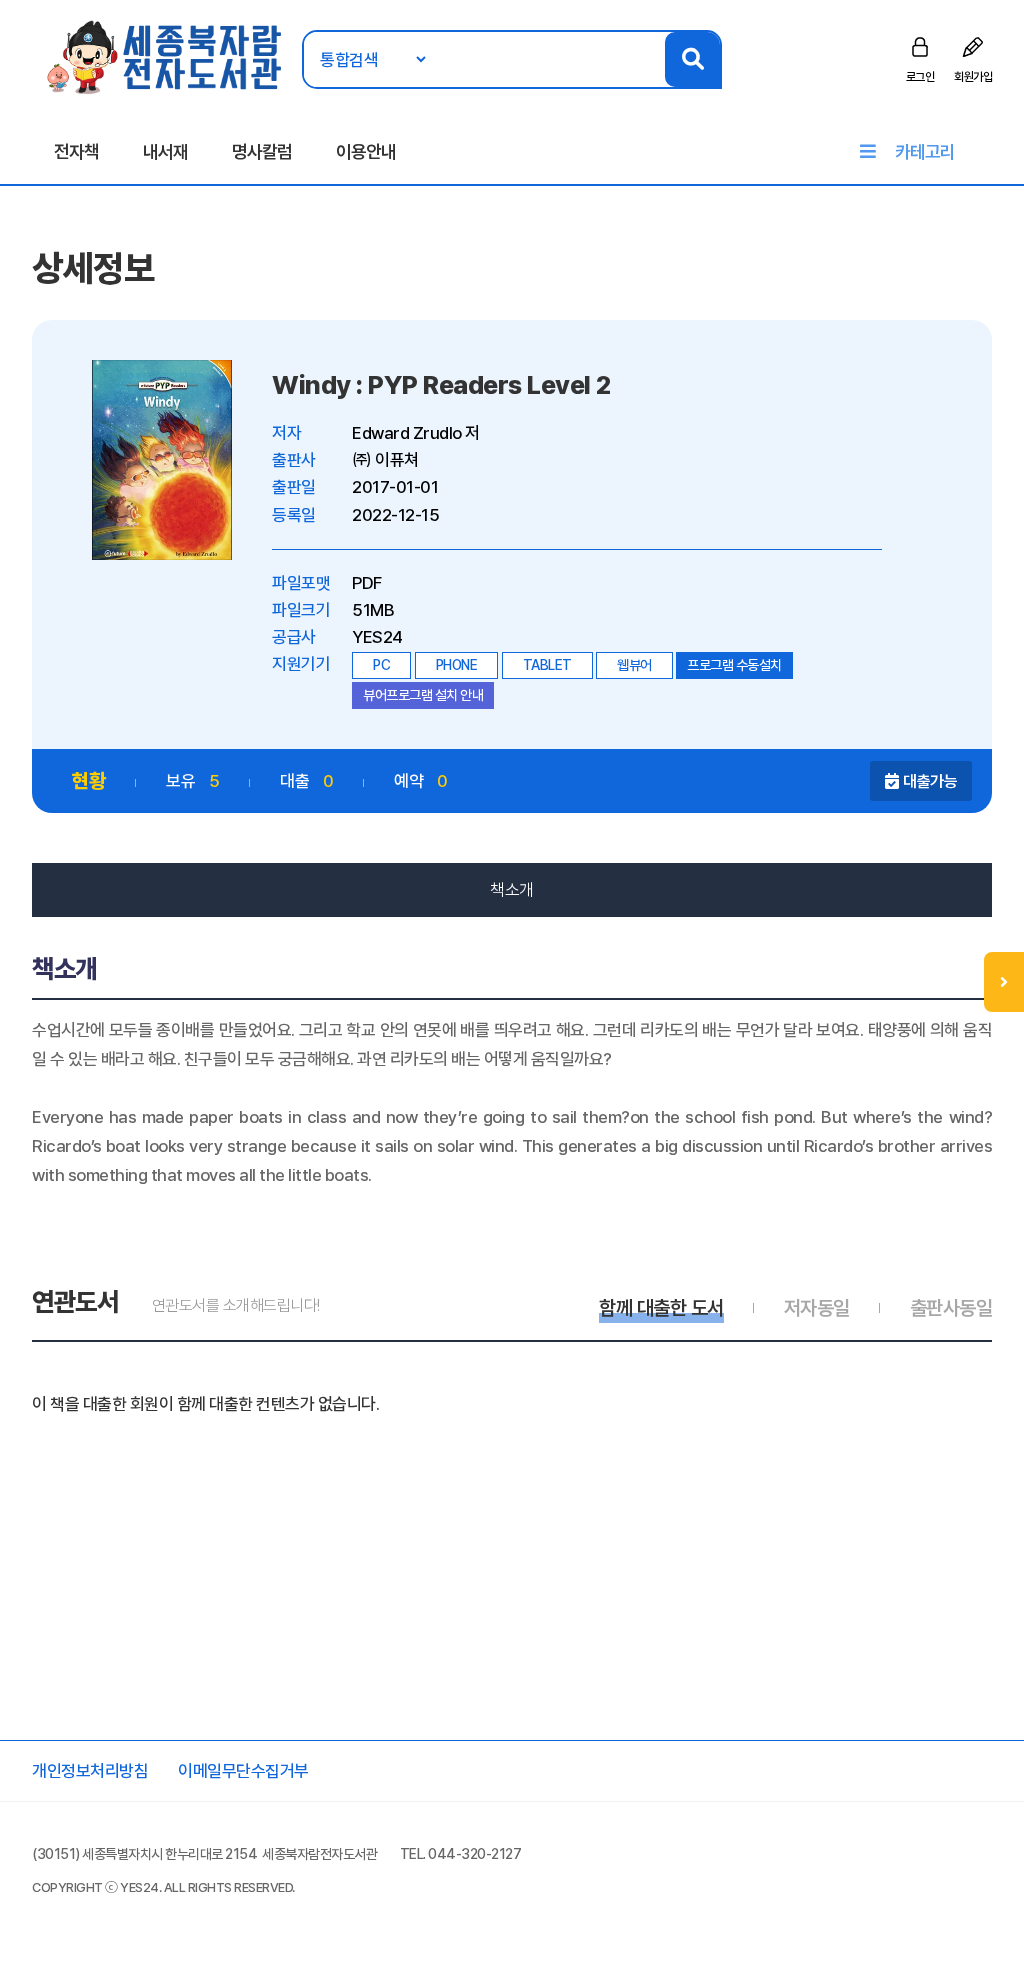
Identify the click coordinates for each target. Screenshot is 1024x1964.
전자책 (76, 151)
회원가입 (973, 77)
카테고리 (925, 151)
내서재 (165, 151)
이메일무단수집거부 (243, 1771)
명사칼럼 (262, 151)
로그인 (920, 77)
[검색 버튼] (692, 59)
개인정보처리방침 (90, 1771)
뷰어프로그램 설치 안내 (423, 695)
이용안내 (366, 151)
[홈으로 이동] (165, 56)
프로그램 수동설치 (734, 665)
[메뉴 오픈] (1004, 982)
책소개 (512, 890)
